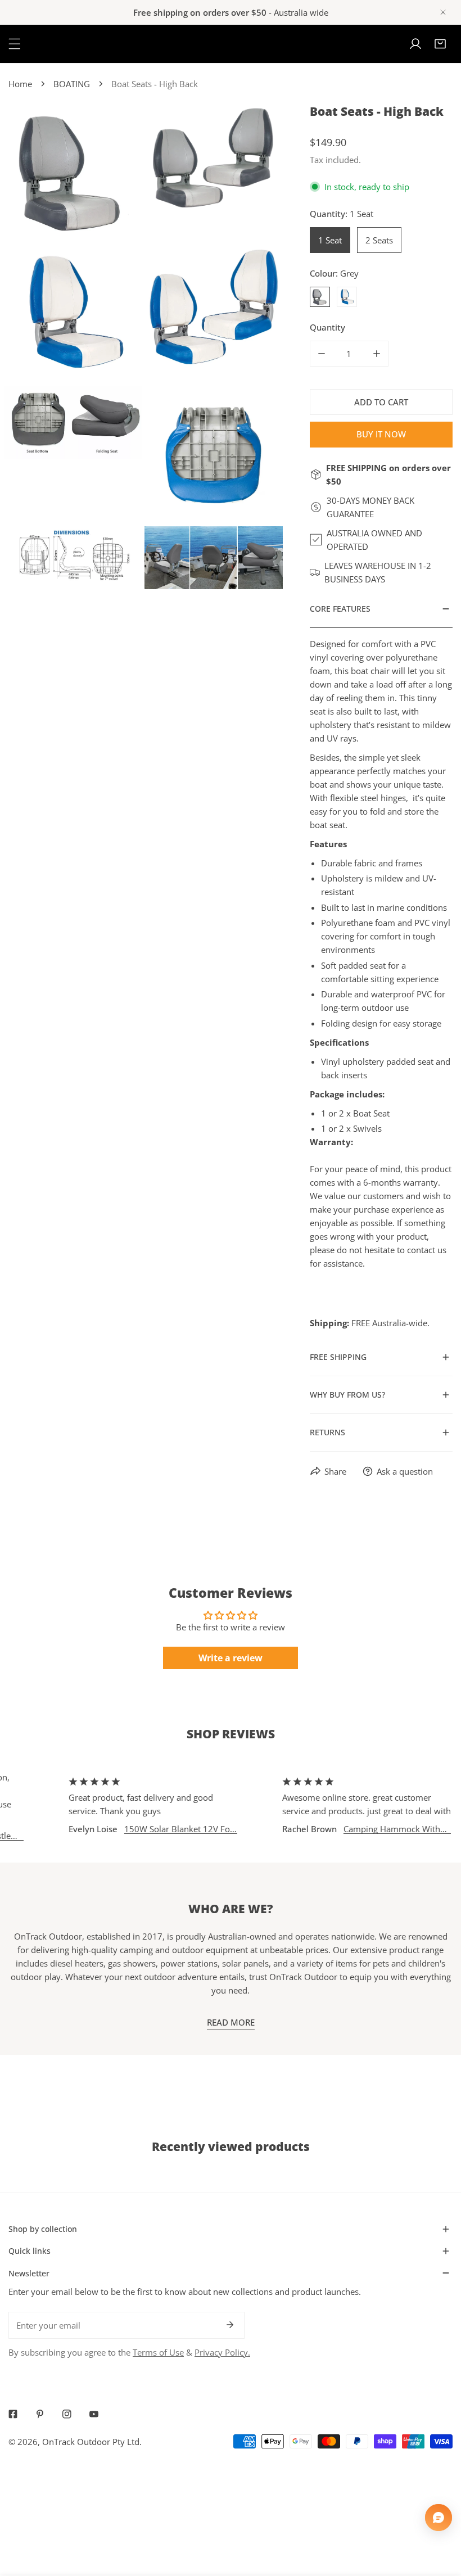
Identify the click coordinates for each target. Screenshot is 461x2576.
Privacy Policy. (222, 2352)
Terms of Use (158, 2352)
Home (20, 84)
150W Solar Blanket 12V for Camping (150, 1829)
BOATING (72, 84)
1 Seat (330, 240)
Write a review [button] (231, 1658)
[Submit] (230, 2325)
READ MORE (231, 2022)
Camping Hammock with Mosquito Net (363, 1829)
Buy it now (381, 434)
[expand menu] (15, 44)
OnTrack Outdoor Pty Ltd (91, 2442)
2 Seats (379, 240)
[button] (440, 44)
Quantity (327, 327)
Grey (320, 297)
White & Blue (347, 297)
